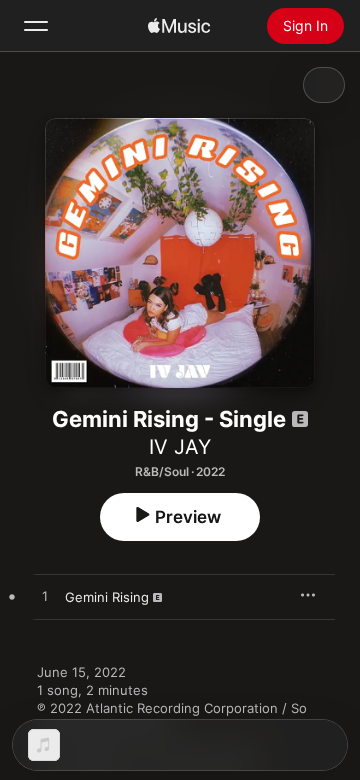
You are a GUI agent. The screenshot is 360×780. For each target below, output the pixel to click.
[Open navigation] (36, 26)
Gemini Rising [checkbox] (107, 597)
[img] (179, 26)
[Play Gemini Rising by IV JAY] (45, 597)
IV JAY (180, 447)
